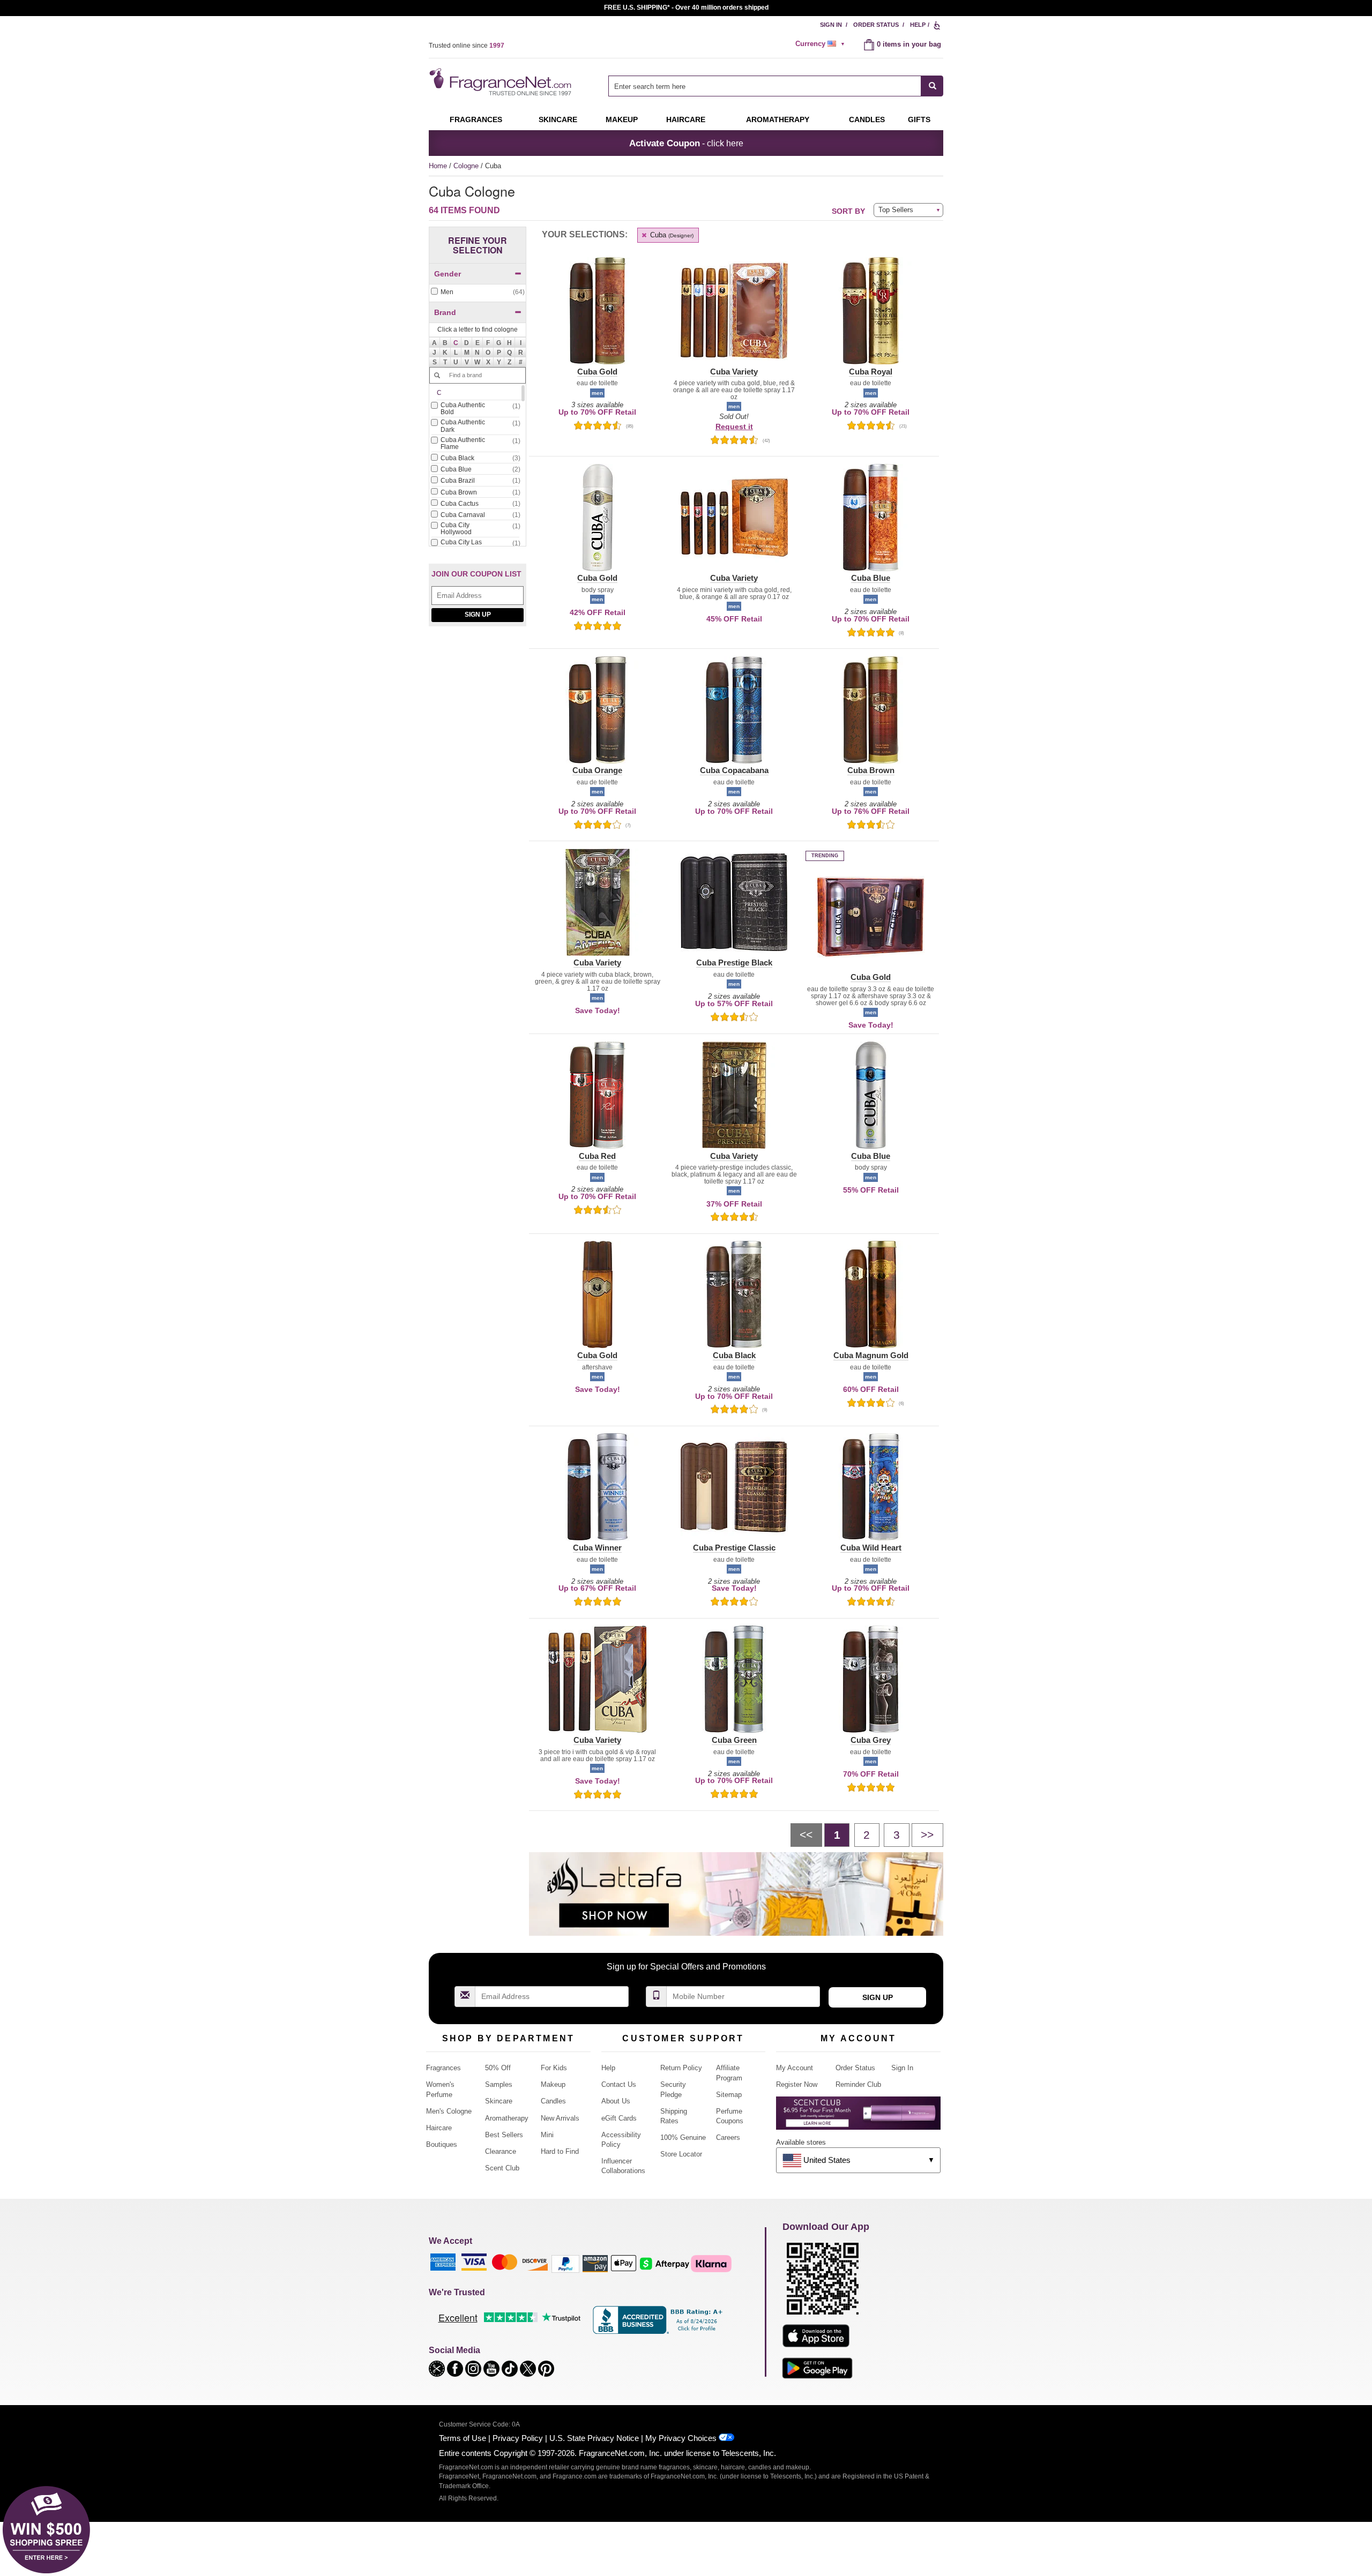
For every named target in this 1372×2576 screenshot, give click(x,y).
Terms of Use (463, 2438)
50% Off (498, 2068)
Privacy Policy (518, 2438)
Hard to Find (560, 2151)
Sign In (831, 25)
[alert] (822, 44)
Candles (553, 2101)
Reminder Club (858, 2084)
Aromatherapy (507, 2118)
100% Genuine (683, 2137)
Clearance (501, 2151)
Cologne (467, 166)
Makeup (622, 119)
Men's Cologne (449, 2111)
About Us (616, 2101)
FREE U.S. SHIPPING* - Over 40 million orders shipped (686, 8)
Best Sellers (504, 2135)
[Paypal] (565, 2263)
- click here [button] (686, 143)
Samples (499, 2084)
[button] (456, 342)
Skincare (558, 119)
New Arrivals (560, 2118)
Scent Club (502, 2168)
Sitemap (729, 2095)
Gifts (919, 119)
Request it (734, 426)
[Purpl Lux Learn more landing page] (858, 2117)
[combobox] (776, 86)
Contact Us (619, 2084)
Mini (547, 2135)
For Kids (554, 2068)
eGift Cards (619, 2118)
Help (918, 25)
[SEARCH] (932, 86)
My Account (795, 2068)
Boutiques (442, 2144)
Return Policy (681, 2068)
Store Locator (681, 2154)
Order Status (876, 25)
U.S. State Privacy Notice (594, 2438)
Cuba (671, 235)
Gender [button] (448, 274)
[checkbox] (478, 292)
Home (438, 166)
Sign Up (478, 615)
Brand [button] (445, 312)
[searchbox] (765, 86)
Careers (728, 2137)
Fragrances (476, 119)
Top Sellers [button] (896, 210)
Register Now (797, 2084)
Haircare (686, 119)
